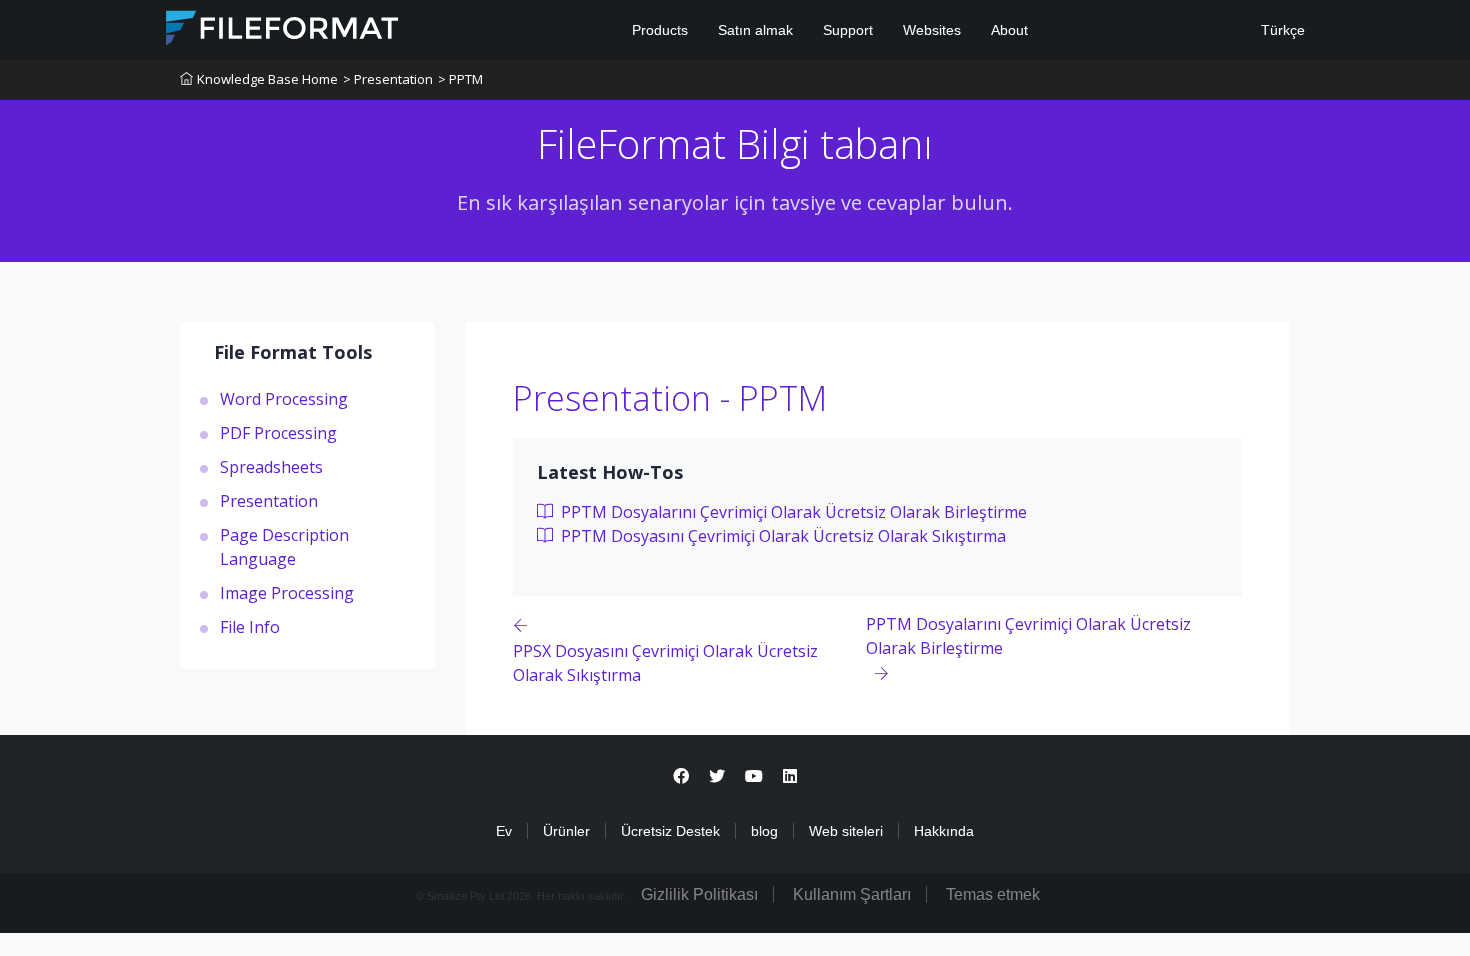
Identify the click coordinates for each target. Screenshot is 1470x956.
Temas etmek (993, 894)
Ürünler (566, 831)
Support (848, 30)
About (1009, 30)
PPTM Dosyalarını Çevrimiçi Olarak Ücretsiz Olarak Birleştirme (792, 512)
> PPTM (460, 79)
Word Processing (284, 399)
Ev (504, 831)
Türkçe (1281, 30)
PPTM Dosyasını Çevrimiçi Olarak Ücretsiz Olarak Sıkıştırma (781, 536)
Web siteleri (846, 831)
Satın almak (755, 30)
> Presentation (388, 79)
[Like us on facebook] (681, 776)
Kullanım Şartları (852, 894)
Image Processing (287, 593)
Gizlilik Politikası (699, 894)
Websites (932, 30)
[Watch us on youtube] (754, 776)
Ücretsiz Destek (670, 831)
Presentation (269, 501)
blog (764, 831)
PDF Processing (278, 433)
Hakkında (944, 831)
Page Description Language (284, 547)
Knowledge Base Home (267, 79)
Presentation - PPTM (670, 398)
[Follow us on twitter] (717, 776)
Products (660, 30)
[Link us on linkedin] (790, 776)
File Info (250, 627)
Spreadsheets (271, 467)
